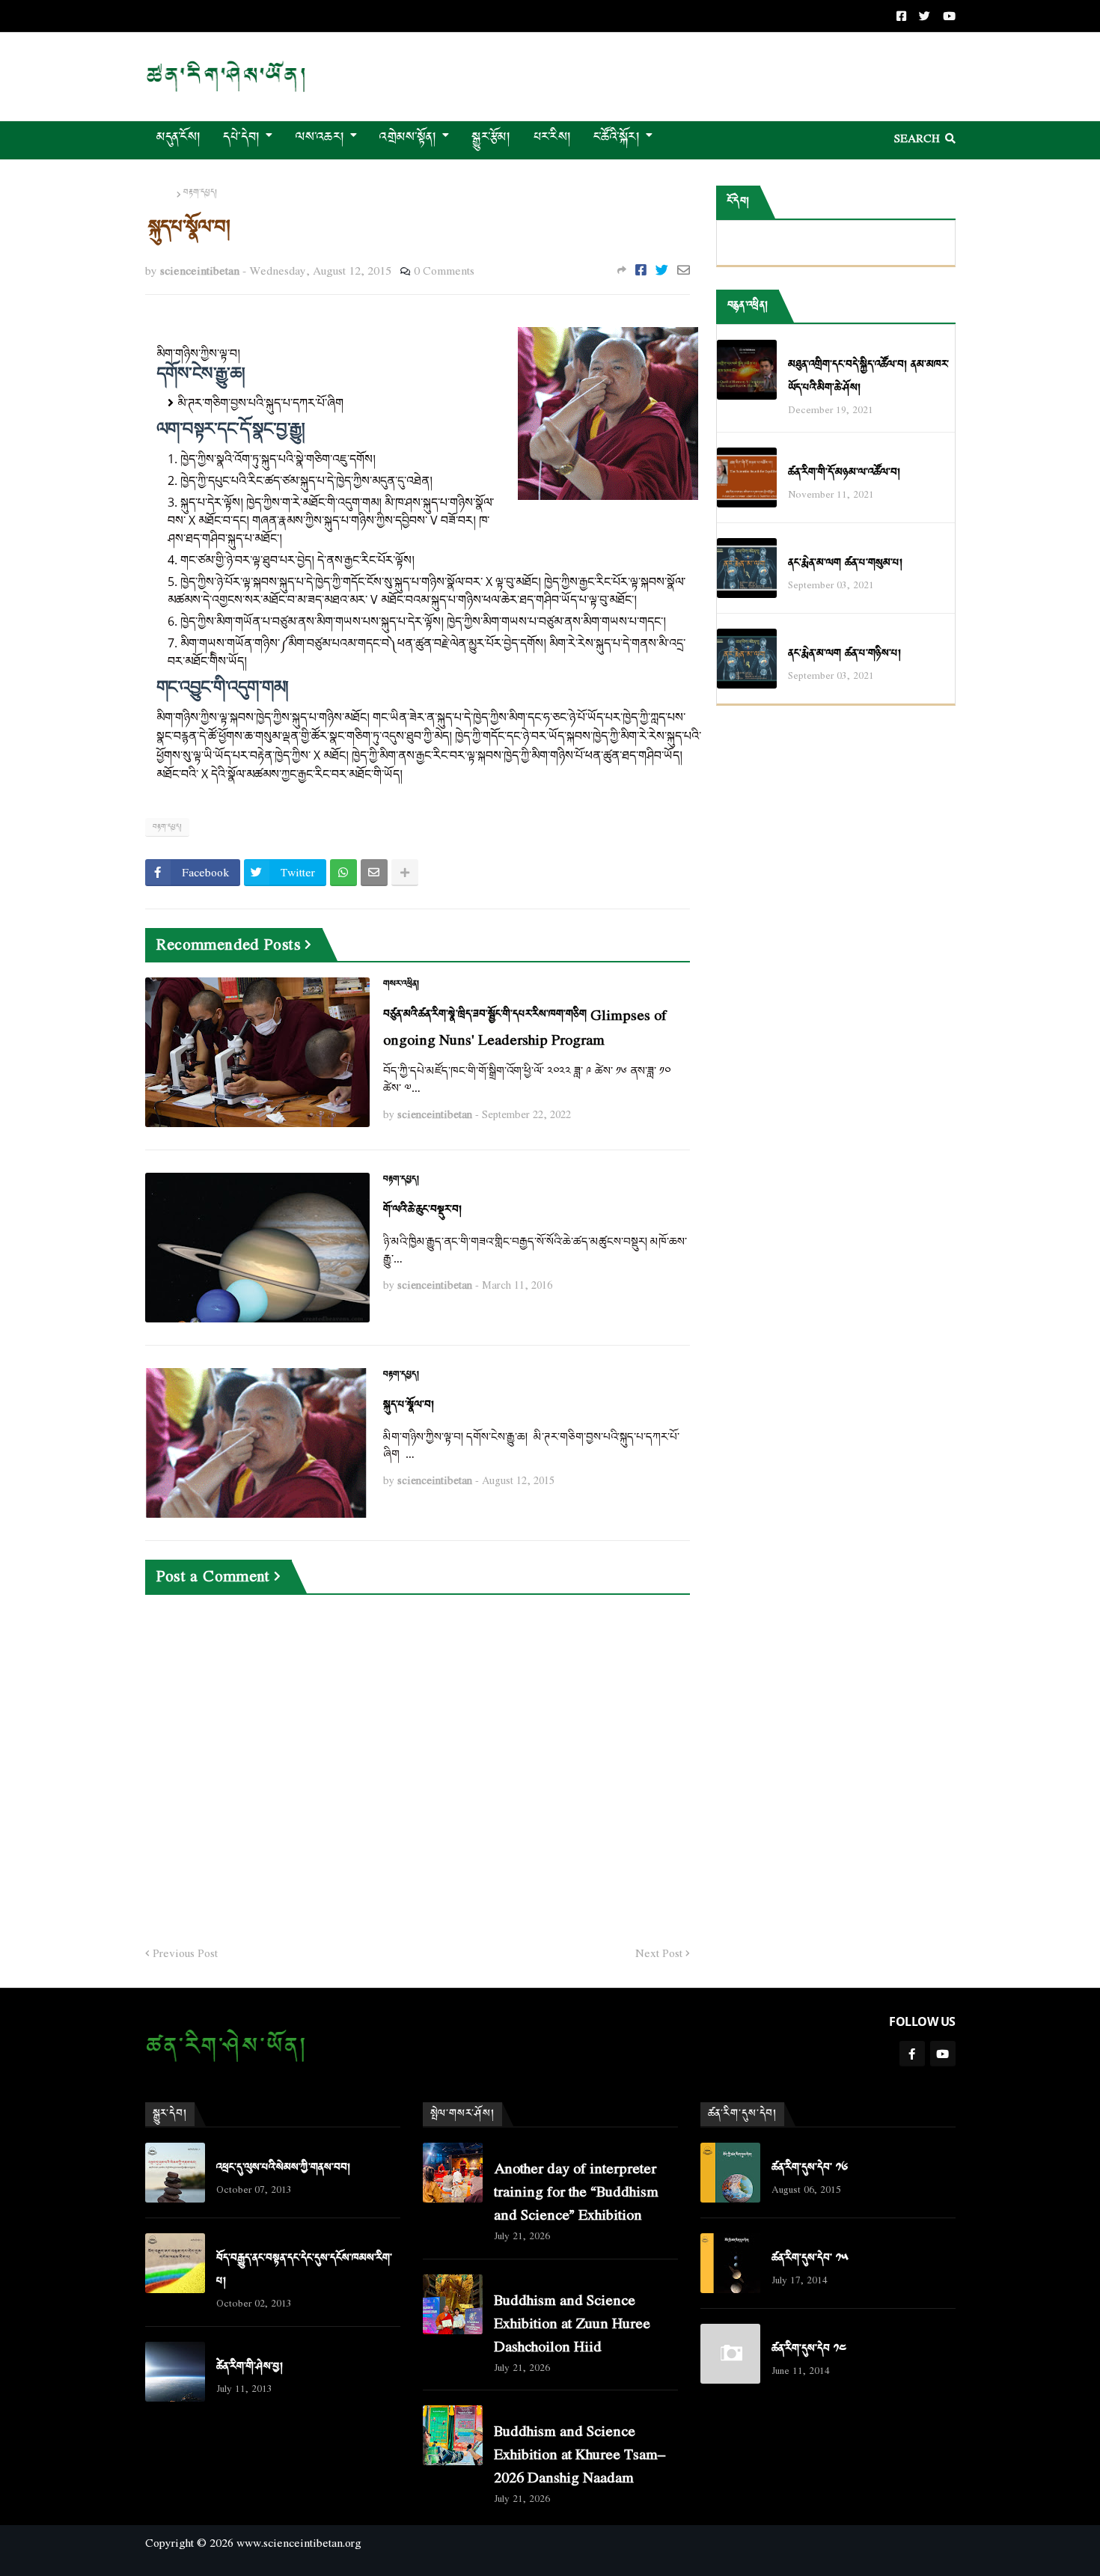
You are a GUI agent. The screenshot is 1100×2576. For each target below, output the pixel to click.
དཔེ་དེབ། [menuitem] (241, 137)
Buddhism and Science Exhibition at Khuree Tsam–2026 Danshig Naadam (580, 2454)
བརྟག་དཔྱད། (200, 193)
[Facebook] (641, 270)
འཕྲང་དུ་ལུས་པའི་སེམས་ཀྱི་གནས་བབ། (283, 2168)
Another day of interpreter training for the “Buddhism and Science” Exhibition (576, 2191)
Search (917, 138)
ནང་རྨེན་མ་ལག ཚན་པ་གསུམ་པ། (845, 563)
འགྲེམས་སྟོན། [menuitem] (408, 137)
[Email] (684, 270)
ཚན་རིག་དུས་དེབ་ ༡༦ (810, 2168)
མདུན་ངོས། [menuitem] (179, 137)
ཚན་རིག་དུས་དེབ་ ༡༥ (810, 2258)
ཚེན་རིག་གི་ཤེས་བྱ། (250, 2367)
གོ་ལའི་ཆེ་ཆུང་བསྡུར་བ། (422, 1210)
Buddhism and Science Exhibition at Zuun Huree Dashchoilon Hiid (572, 2323)
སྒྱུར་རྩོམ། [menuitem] (491, 137)
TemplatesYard (159, 2567)
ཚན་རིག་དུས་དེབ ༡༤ (809, 2349)
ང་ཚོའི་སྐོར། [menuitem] (617, 137)
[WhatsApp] (343, 873)
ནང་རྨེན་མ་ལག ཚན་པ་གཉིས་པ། (844, 654)
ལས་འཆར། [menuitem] (320, 137)
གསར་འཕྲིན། (401, 984)
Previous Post (185, 1953)
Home (160, 193)
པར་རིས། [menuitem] (552, 137)
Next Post (659, 1953)
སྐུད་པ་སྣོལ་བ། (409, 1405)
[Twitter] (662, 270)
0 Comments (444, 270)
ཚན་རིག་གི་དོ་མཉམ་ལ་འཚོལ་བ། (844, 473)
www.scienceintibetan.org (299, 2542)
